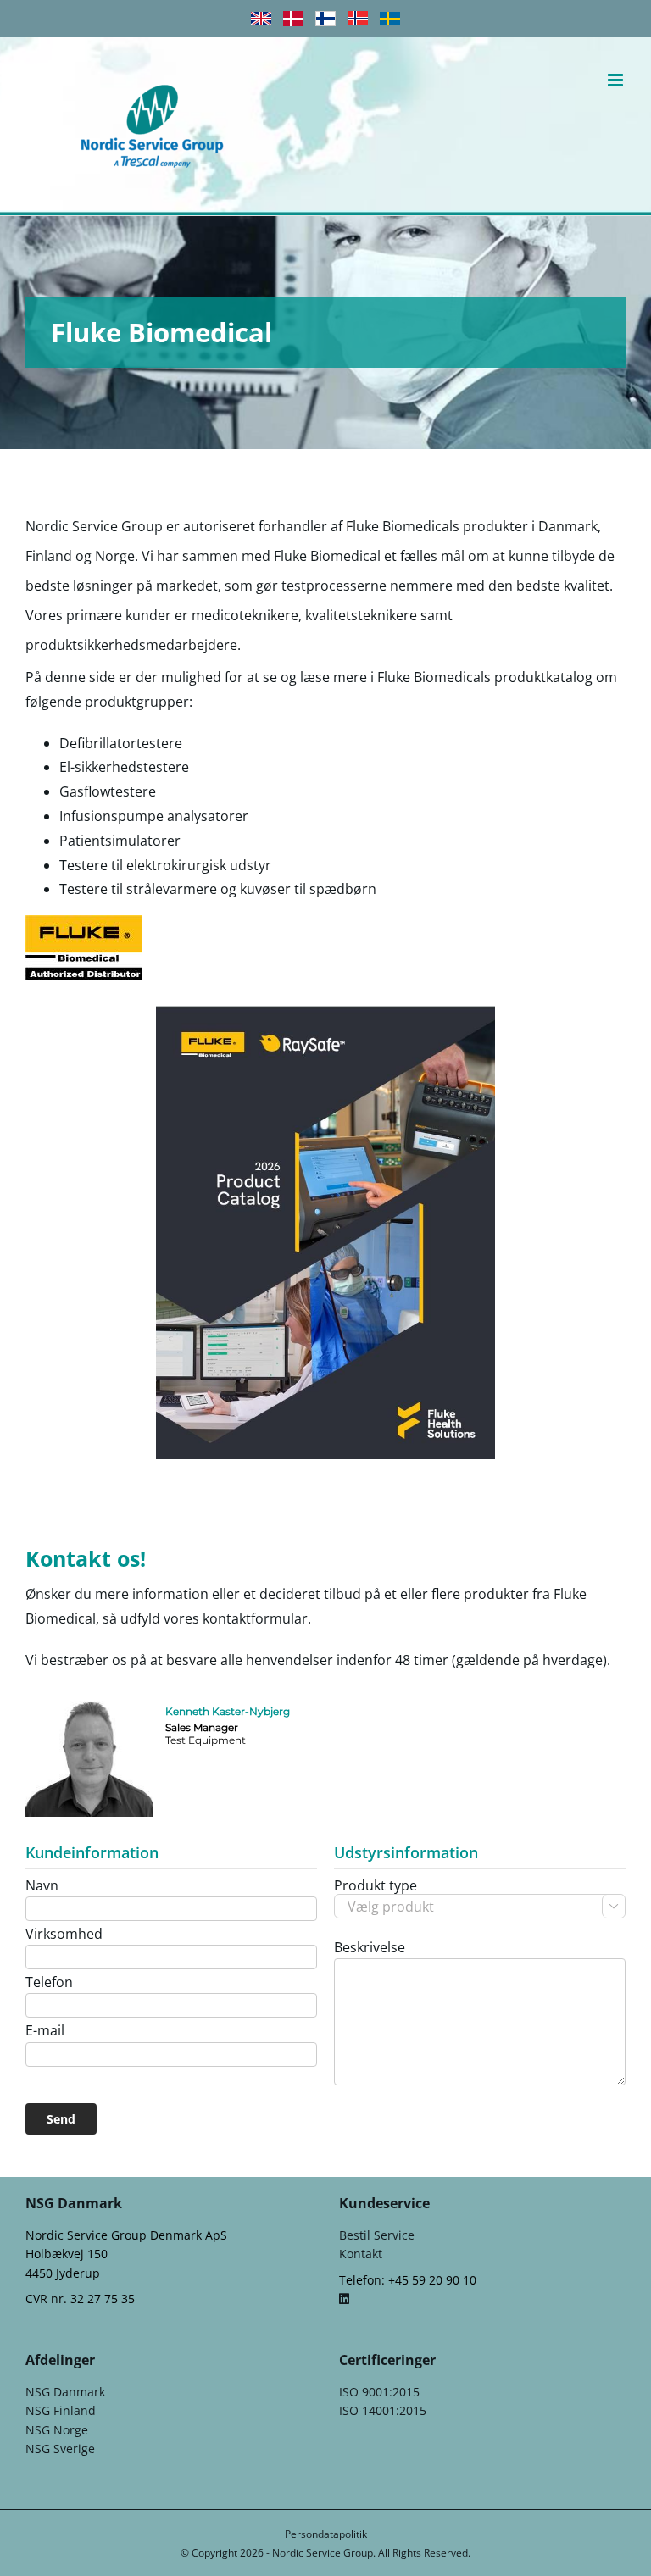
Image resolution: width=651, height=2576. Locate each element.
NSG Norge (57, 2430)
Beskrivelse (370, 1948)
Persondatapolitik (326, 2534)
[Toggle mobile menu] (617, 80)
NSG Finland (61, 2410)
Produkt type (476, 1895)
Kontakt (361, 2254)
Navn (42, 1886)
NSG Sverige (60, 2448)
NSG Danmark (65, 2392)
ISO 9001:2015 (379, 2392)
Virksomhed (64, 1935)
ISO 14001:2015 (383, 2410)
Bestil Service (377, 2235)
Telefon (49, 1983)
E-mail (45, 2031)
